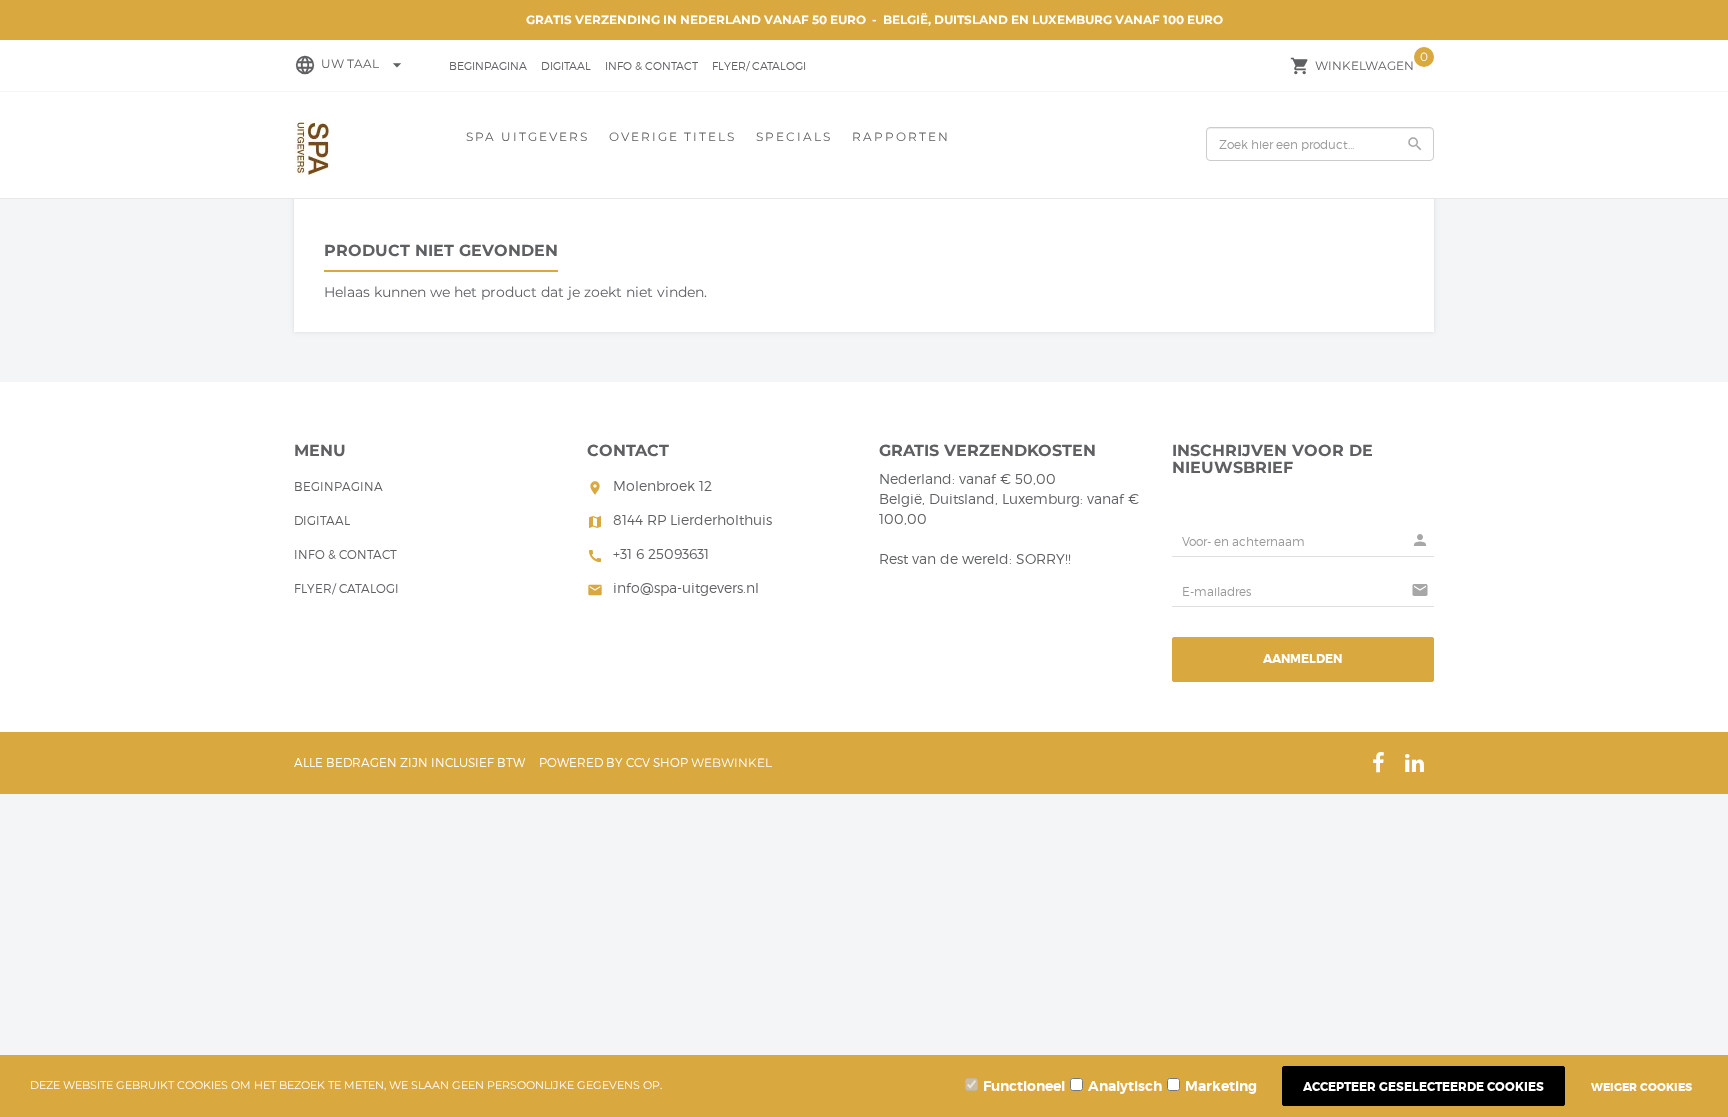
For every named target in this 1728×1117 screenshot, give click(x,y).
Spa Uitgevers (527, 136)
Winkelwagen (1364, 65)
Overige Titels (672, 136)
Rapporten (901, 136)
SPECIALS (794, 136)
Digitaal (566, 66)
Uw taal (364, 63)
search (1415, 144)
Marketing (1221, 1086)
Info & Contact (651, 66)
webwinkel (731, 762)
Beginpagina (488, 66)
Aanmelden (1302, 659)
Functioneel (1024, 1086)
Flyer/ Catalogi (759, 66)
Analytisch (1125, 1086)
